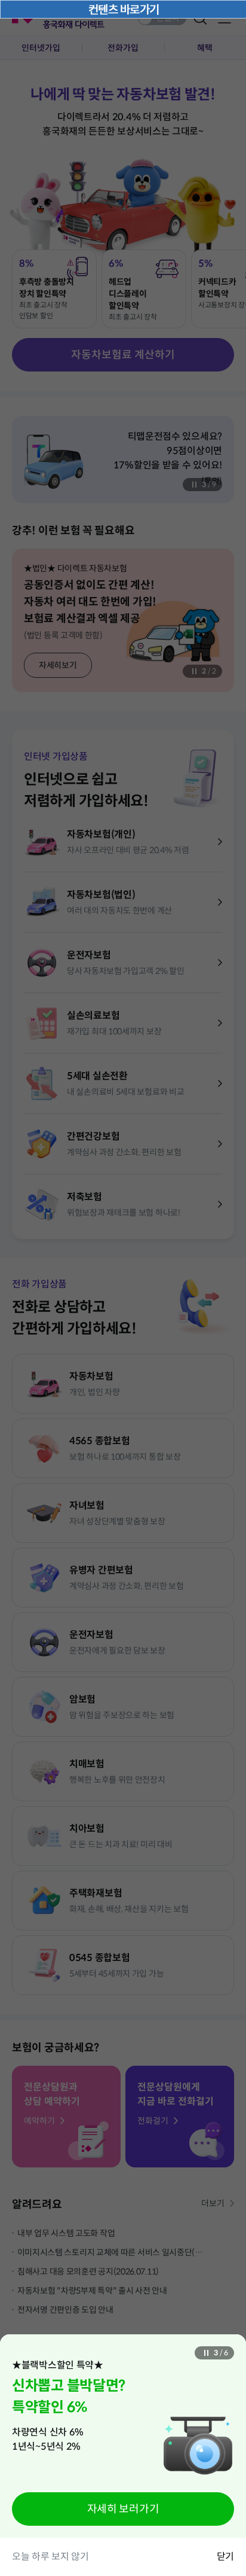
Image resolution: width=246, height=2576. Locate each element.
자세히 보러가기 (123, 2509)
